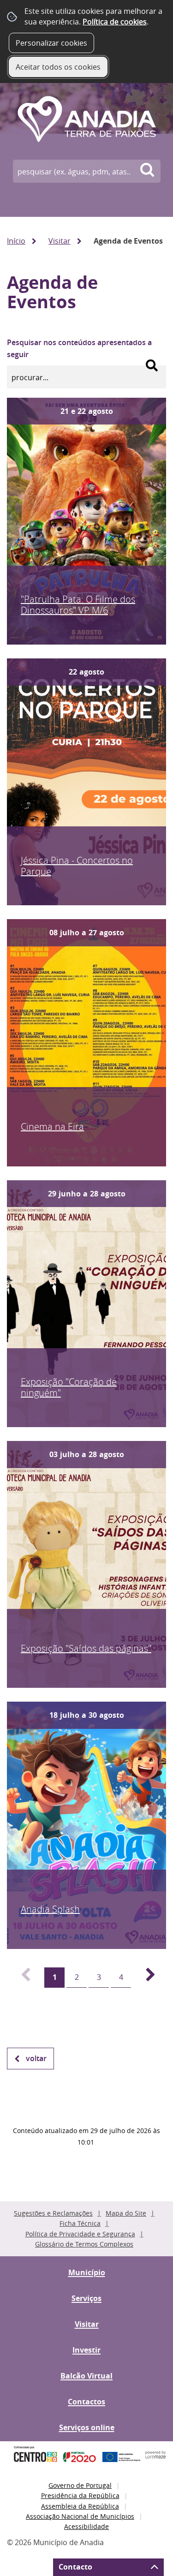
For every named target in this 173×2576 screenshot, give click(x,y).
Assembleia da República (80, 2506)
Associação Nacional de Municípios (80, 2516)
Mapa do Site (126, 2213)
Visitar (60, 241)
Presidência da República (80, 2495)
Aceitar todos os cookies (58, 67)
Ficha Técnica (80, 2223)
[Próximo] (145, 1978)
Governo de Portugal (80, 2485)
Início (16, 241)
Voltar (36, 2058)
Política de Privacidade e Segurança (80, 2234)
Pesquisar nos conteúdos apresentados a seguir (79, 348)
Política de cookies (115, 22)
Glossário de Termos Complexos (84, 2244)
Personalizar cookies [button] (51, 43)
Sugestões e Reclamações (53, 2213)
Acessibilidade (86, 2526)
